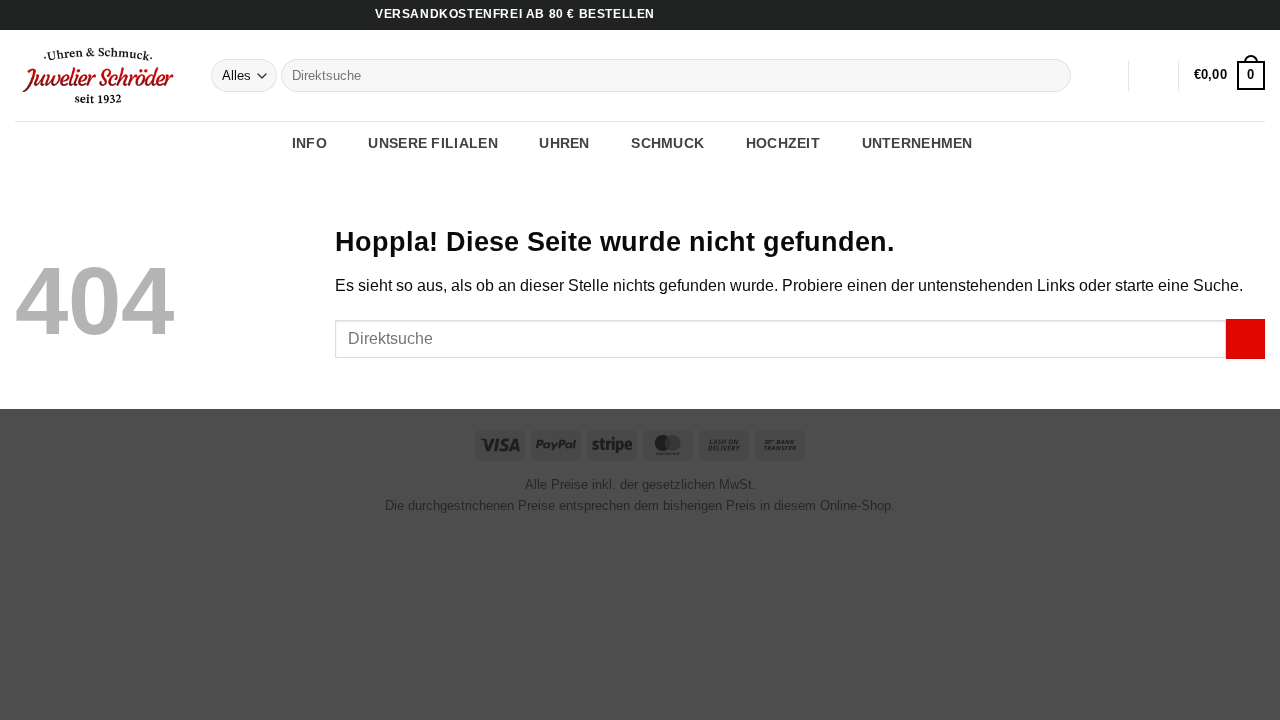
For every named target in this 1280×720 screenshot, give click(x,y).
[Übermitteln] (1052, 76)
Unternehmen (917, 143)
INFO (309, 143)
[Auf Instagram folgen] (1236, 15)
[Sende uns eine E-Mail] (1255, 15)
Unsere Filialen (432, 143)
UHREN (564, 143)
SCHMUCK (667, 143)
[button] (1154, 76)
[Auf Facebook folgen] (1217, 15)
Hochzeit (783, 143)
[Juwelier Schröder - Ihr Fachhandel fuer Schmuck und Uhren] (98, 75)
